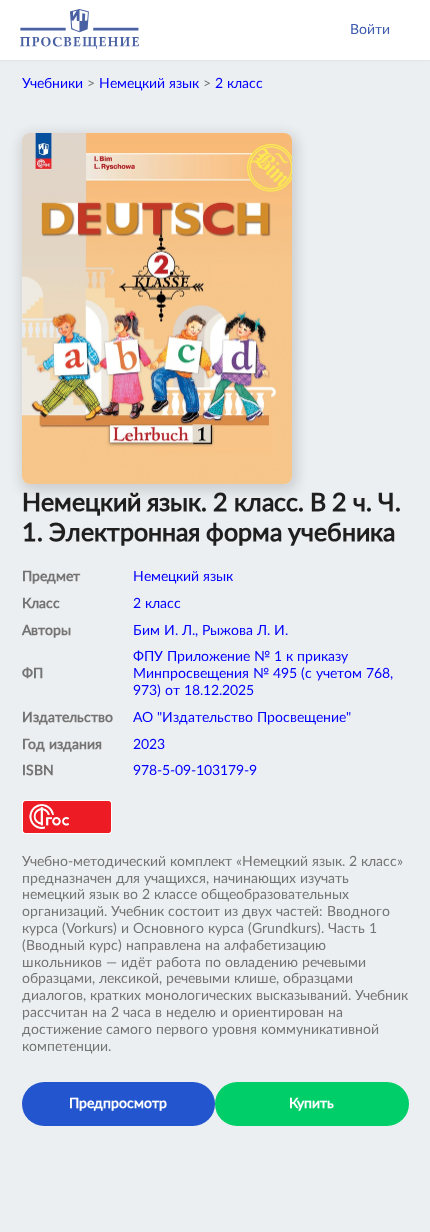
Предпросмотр (118, 1104)
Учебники (52, 84)
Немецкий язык (149, 84)
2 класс (239, 84)
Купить (311, 1104)
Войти (370, 30)
